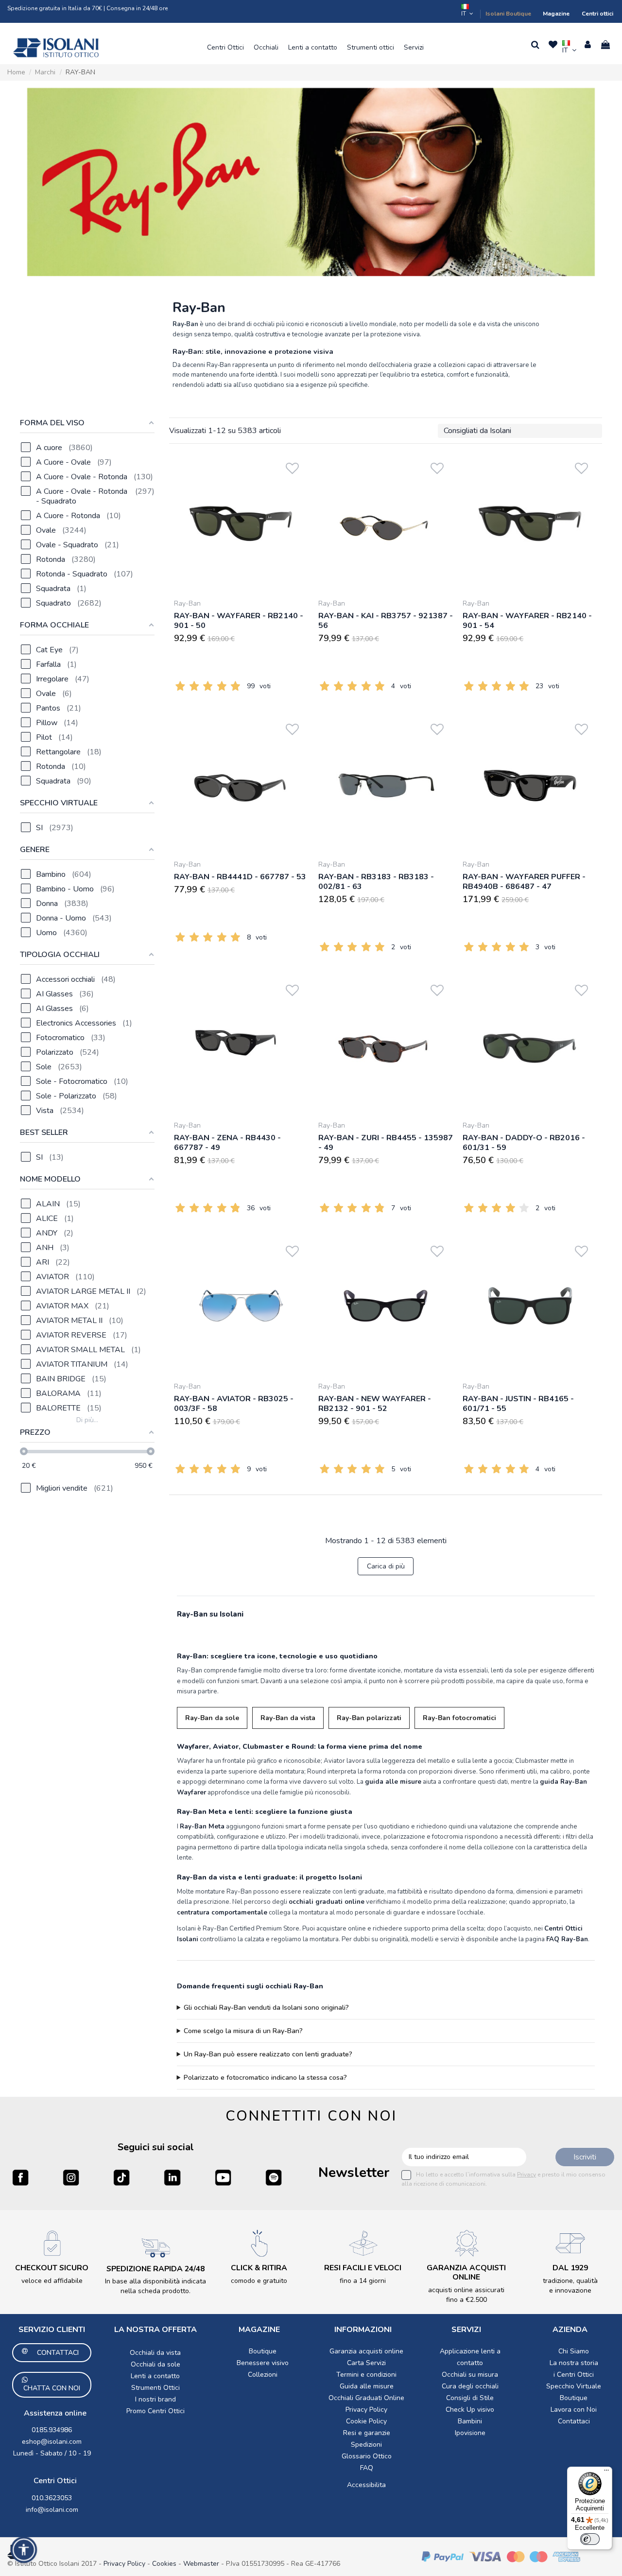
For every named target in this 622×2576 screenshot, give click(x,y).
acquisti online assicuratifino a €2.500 (466, 2295)
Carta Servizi (366, 2363)
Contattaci (574, 2421)
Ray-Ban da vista (288, 1718)
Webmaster (202, 2564)
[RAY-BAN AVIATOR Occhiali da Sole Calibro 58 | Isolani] (241, 1306)
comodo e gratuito (259, 2281)
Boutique (263, 2351)
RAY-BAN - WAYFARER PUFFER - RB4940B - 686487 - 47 (524, 882)
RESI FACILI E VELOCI (363, 2268)
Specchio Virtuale (574, 2386)
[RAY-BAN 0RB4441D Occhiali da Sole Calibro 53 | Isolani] (241, 784)
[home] (56, 48)
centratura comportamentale (222, 1913)
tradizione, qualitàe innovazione (570, 2286)
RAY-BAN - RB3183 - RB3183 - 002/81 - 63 (376, 882)
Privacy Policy (366, 2410)
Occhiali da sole (155, 2364)
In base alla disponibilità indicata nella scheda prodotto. (155, 2286)
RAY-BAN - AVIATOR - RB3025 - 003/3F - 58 (234, 1404)
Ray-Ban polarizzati (369, 1718)
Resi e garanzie (367, 2433)
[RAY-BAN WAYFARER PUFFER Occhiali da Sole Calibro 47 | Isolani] (530, 784)
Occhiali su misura (470, 2375)
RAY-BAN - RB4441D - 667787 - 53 (240, 877)
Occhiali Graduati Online (366, 2398)
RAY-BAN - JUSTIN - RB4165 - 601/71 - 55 (518, 1404)
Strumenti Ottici (155, 2388)
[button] (225, 48)
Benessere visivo (263, 2363)
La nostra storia (574, 2363)
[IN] (172, 2177)
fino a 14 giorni (363, 2281)
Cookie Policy (366, 2421)
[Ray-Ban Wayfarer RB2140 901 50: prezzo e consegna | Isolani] (241, 523)
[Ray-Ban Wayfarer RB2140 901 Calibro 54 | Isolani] (530, 523)
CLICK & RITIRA (259, 2268)
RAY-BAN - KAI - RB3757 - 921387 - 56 (386, 621)
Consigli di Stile (470, 2398)
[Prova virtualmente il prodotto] (292, 481)
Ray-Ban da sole (212, 1718)
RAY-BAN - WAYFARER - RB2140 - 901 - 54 (527, 621)
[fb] (20, 2177)
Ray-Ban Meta (202, 1827)
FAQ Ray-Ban (567, 1939)
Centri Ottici (55, 2481)
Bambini (470, 2421)
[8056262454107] (386, 523)
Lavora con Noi (574, 2410)
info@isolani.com (52, 2510)
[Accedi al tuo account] (588, 45)
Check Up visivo (470, 2410)
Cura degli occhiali (470, 2386)
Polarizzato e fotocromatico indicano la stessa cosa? (265, 2078)
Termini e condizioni (366, 2375)
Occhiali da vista (155, 2353)
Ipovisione (470, 2433)
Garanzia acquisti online (366, 2351)
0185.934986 (52, 2430)
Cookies (164, 2564)
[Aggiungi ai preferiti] (292, 466)
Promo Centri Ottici (155, 2411)
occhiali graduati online (327, 1902)
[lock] (52, 2243)
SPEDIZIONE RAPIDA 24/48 (155, 2269)
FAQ (367, 2468)
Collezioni (263, 2375)
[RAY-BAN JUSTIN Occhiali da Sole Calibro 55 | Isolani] (530, 1306)
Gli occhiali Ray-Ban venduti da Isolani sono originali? (266, 2008)
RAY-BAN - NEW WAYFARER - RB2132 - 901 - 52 (375, 1404)
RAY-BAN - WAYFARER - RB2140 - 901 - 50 (239, 621)
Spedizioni (366, 2445)
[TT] (121, 2177)
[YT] (223, 2177)
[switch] (590, 2539)
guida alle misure (393, 1782)
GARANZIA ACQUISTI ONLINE (466, 2272)
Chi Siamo (574, 2351)
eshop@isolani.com (52, 2442)
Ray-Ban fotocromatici (459, 1718)
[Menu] (606, 2472)
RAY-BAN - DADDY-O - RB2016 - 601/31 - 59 (524, 1143)
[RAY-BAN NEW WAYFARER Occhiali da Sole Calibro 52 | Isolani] (386, 1306)
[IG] (71, 2177)
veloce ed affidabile (52, 2281)
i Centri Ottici (574, 2375)
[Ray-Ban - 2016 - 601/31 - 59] (530, 1045)
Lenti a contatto (155, 2376)
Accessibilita (366, 2485)
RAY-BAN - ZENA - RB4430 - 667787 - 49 (227, 1143)
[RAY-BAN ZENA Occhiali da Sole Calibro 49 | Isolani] (241, 1045)
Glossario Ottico (367, 2456)
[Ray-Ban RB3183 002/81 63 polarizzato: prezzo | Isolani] (386, 784)
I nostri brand (155, 2399)
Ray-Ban (187, 603)
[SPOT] (274, 2177)
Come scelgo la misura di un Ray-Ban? (243, 2031)
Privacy (527, 2175)
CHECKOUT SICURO (52, 2268)
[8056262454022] (386, 1045)
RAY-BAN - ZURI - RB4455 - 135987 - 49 (386, 1143)
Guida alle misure (367, 2386)
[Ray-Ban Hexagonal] (311, 182)
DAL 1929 (570, 2268)
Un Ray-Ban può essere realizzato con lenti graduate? (268, 2054)
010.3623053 (52, 2498)
